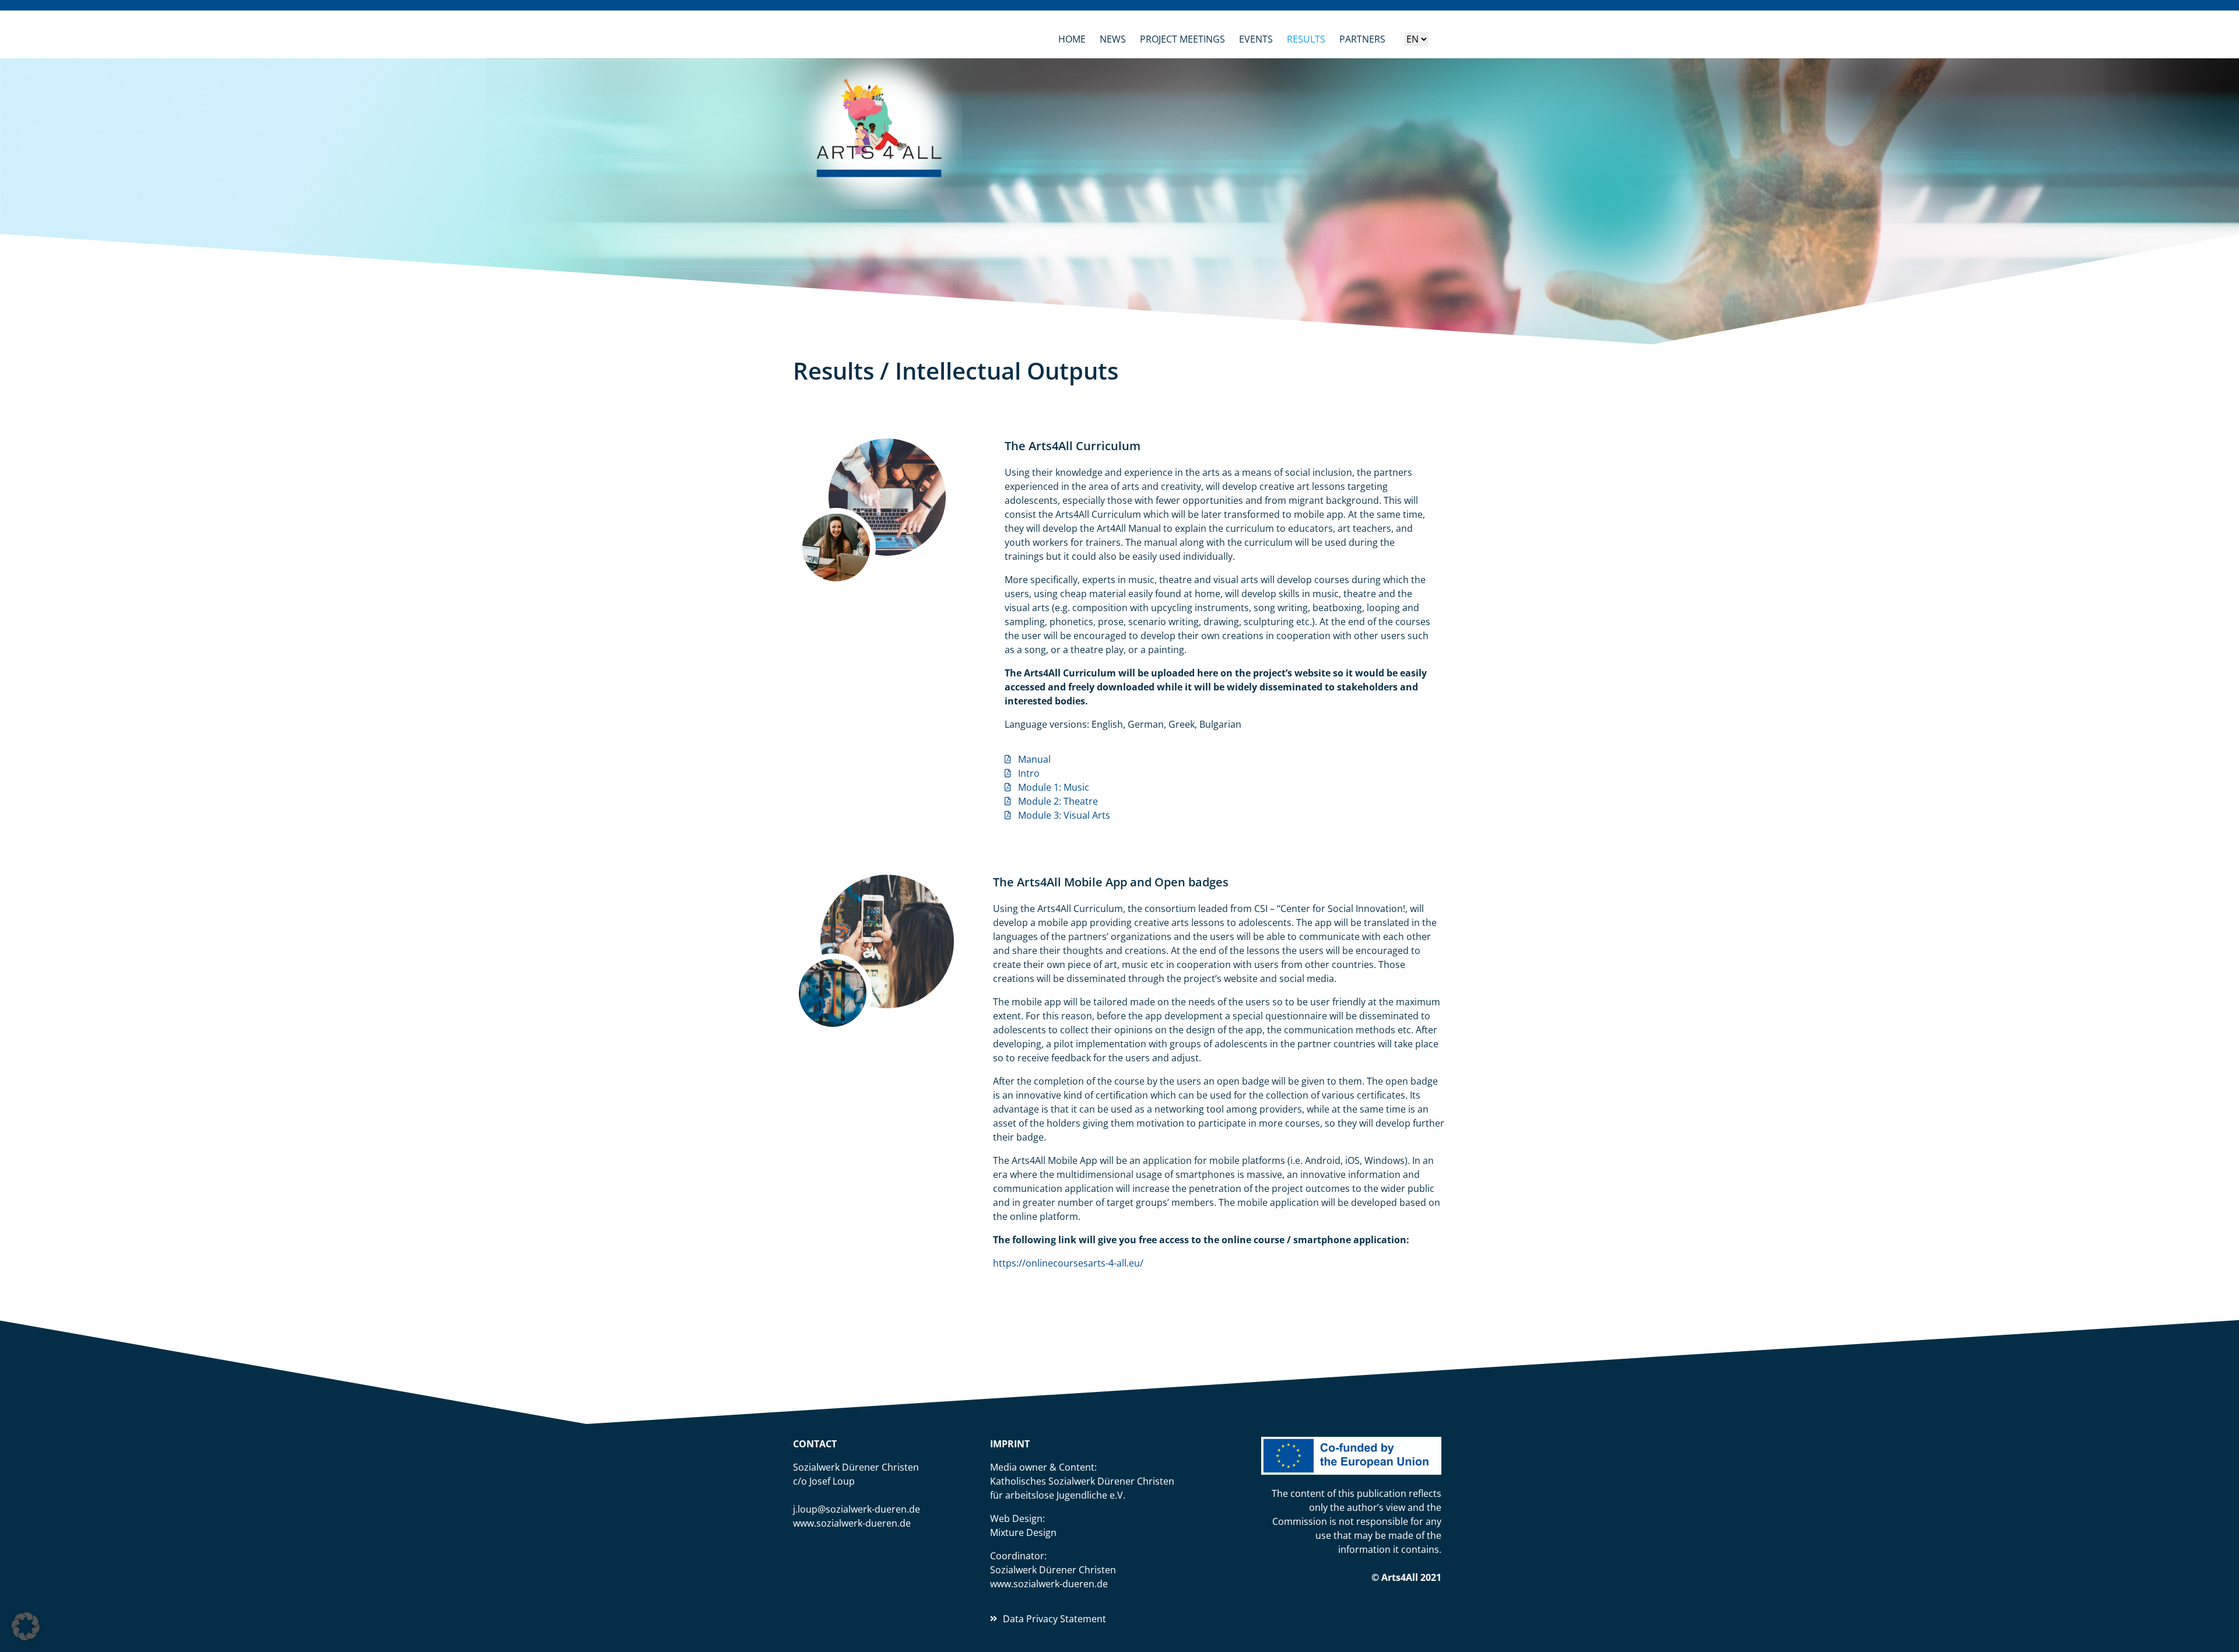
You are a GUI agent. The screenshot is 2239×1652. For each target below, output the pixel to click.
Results (1306, 39)
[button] (26, 1626)
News (1113, 39)
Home (1072, 39)
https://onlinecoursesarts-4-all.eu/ (1068, 1263)
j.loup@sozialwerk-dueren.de (857, 1509)
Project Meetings (1182, 39)
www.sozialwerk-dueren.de (852, 1523)
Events (1256, 39)
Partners (1362, 39)
